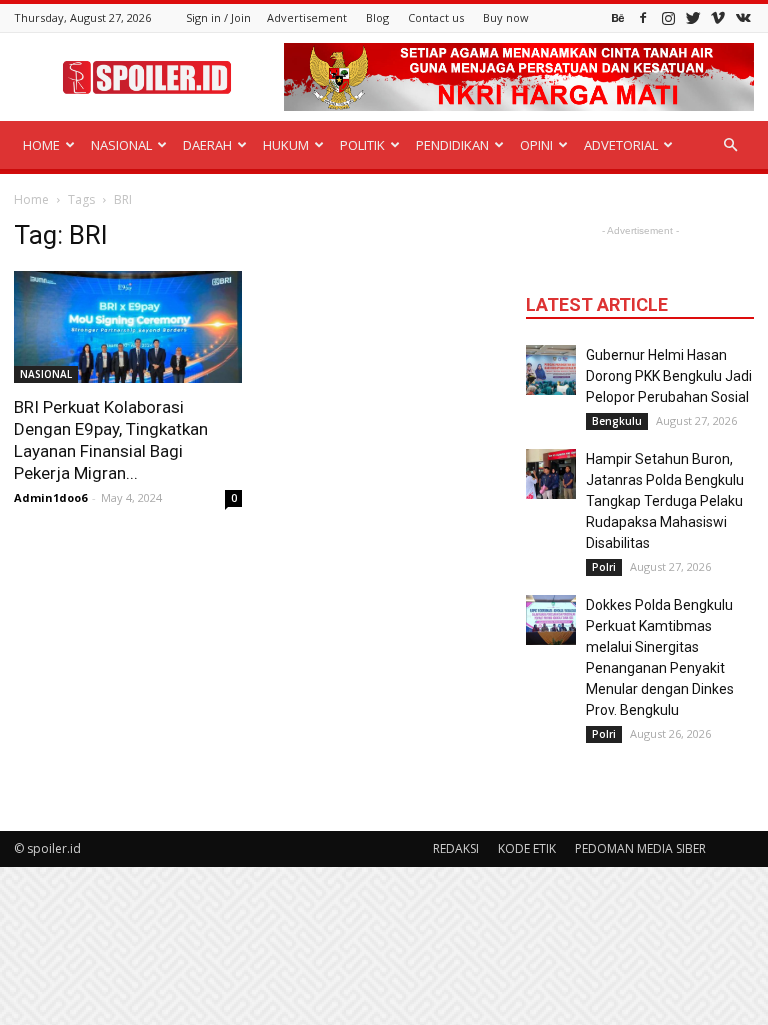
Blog (377, 17)
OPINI (536, 145)
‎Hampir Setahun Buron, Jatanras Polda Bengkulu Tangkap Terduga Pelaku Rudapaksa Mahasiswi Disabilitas (665, 501)
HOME (41, 145)
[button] (730, 145)
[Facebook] (643, 17)
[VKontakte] (743, 17)
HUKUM (286, 145)
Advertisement (307, 17)
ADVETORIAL (621, 145)
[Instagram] (668, 17)
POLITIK (362, 145)
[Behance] (618, 17)
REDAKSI (456, 848)
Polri (604, 567)
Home (31, 199)
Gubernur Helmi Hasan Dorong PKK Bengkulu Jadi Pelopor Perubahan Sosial (669, 376)
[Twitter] (693, 17)
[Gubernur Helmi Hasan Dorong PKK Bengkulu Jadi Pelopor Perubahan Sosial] (551, 370)
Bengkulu (617, 421)
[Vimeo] (718, 17)
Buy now (506, 17)
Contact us (436, 17)
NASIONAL (121, 145)
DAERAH (207, 145)
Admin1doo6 (50, 497)
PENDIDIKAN (452, 145)
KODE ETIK (527, 848)
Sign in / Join (218, 17)
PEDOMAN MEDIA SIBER (640, 848)
